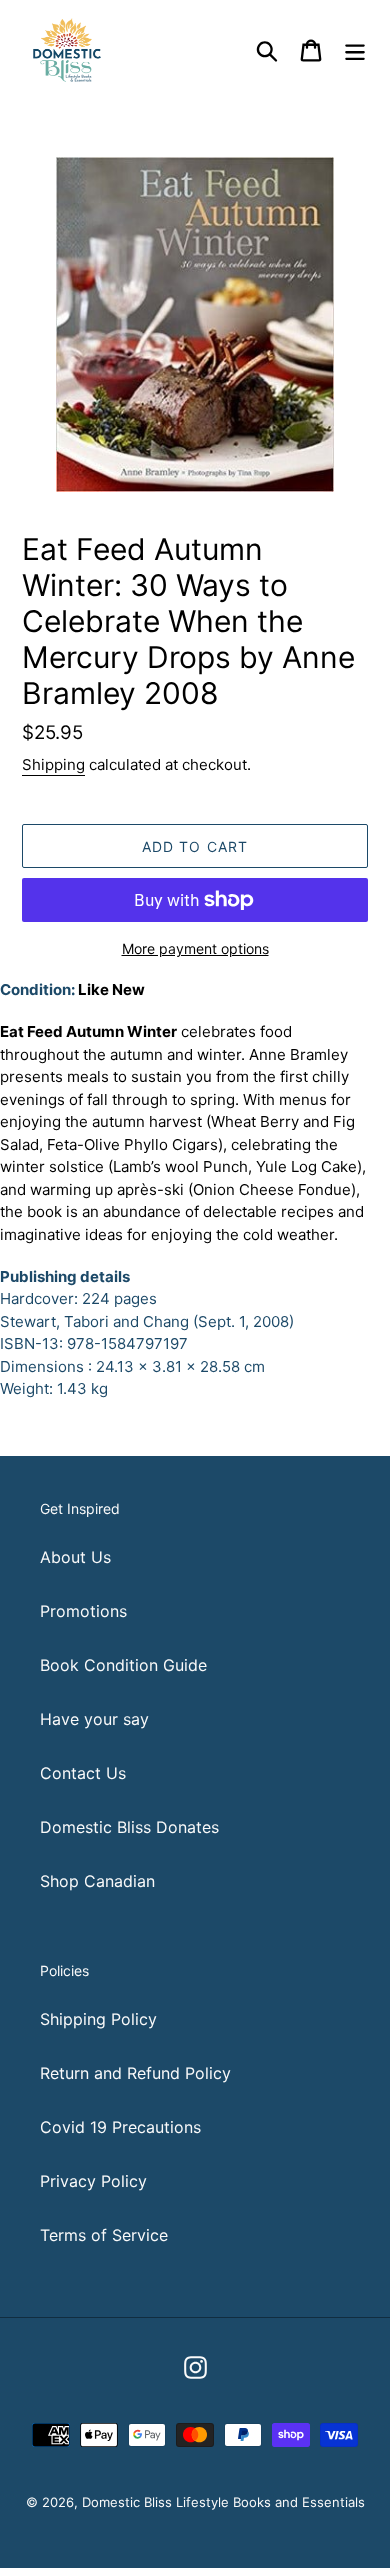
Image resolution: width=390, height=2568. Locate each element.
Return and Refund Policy (135, 2073)
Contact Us (83, 1773)
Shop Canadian (97, 1881)
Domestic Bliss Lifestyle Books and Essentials (223, 2502)
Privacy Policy (93, 2181)
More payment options (195, 948)
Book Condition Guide (123, 1665)
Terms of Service (104, 2235)
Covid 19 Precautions (120, 2127)
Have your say (94, 1719)
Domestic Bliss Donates (129, 1827)
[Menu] (355, 49)
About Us (75, 1557)
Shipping (53, 764)
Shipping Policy (98, 2019)
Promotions (83, 1611)
